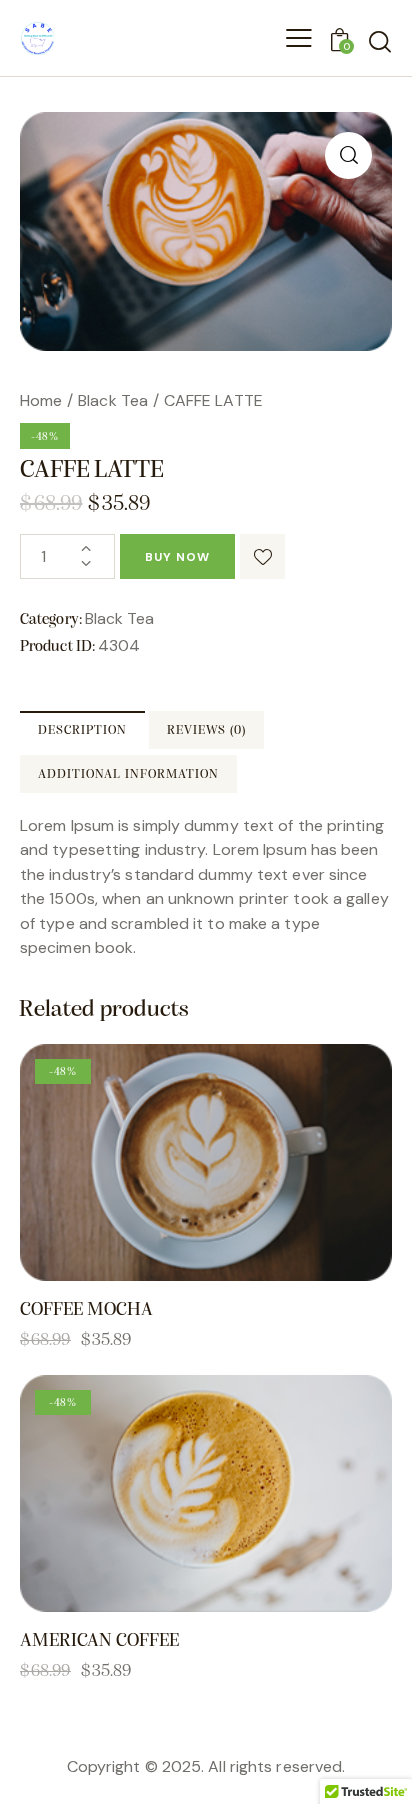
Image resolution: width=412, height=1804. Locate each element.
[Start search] (379, 41)
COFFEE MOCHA (86, 1310)
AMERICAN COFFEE (99, 1641)
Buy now (177, 557)
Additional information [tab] (128, 774)
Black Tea (113, 400)
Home (41, 400)
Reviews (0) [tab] (206, 730)
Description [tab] (82, 730)
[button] (348, 155)
